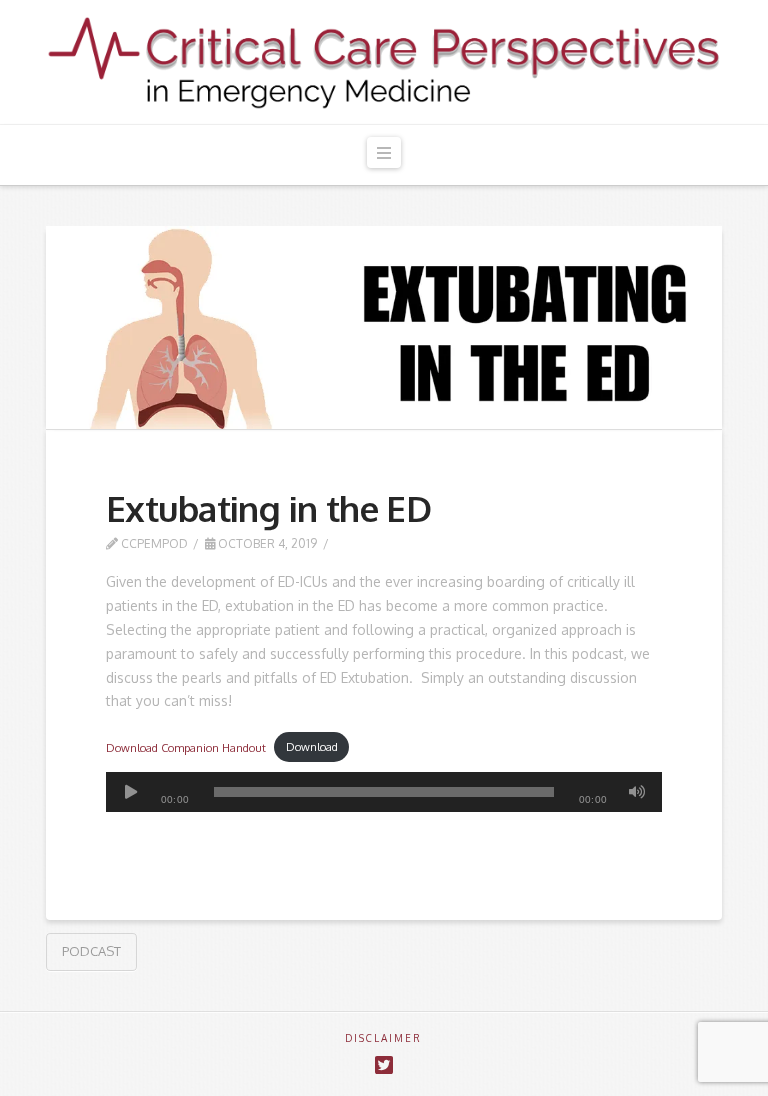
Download (312, 746)
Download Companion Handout (186, 746)
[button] (384, 152)
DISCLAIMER (383, 1038)
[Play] (131, 792)
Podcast (91, 951)
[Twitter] (384, 1065)
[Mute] (637, 792)
